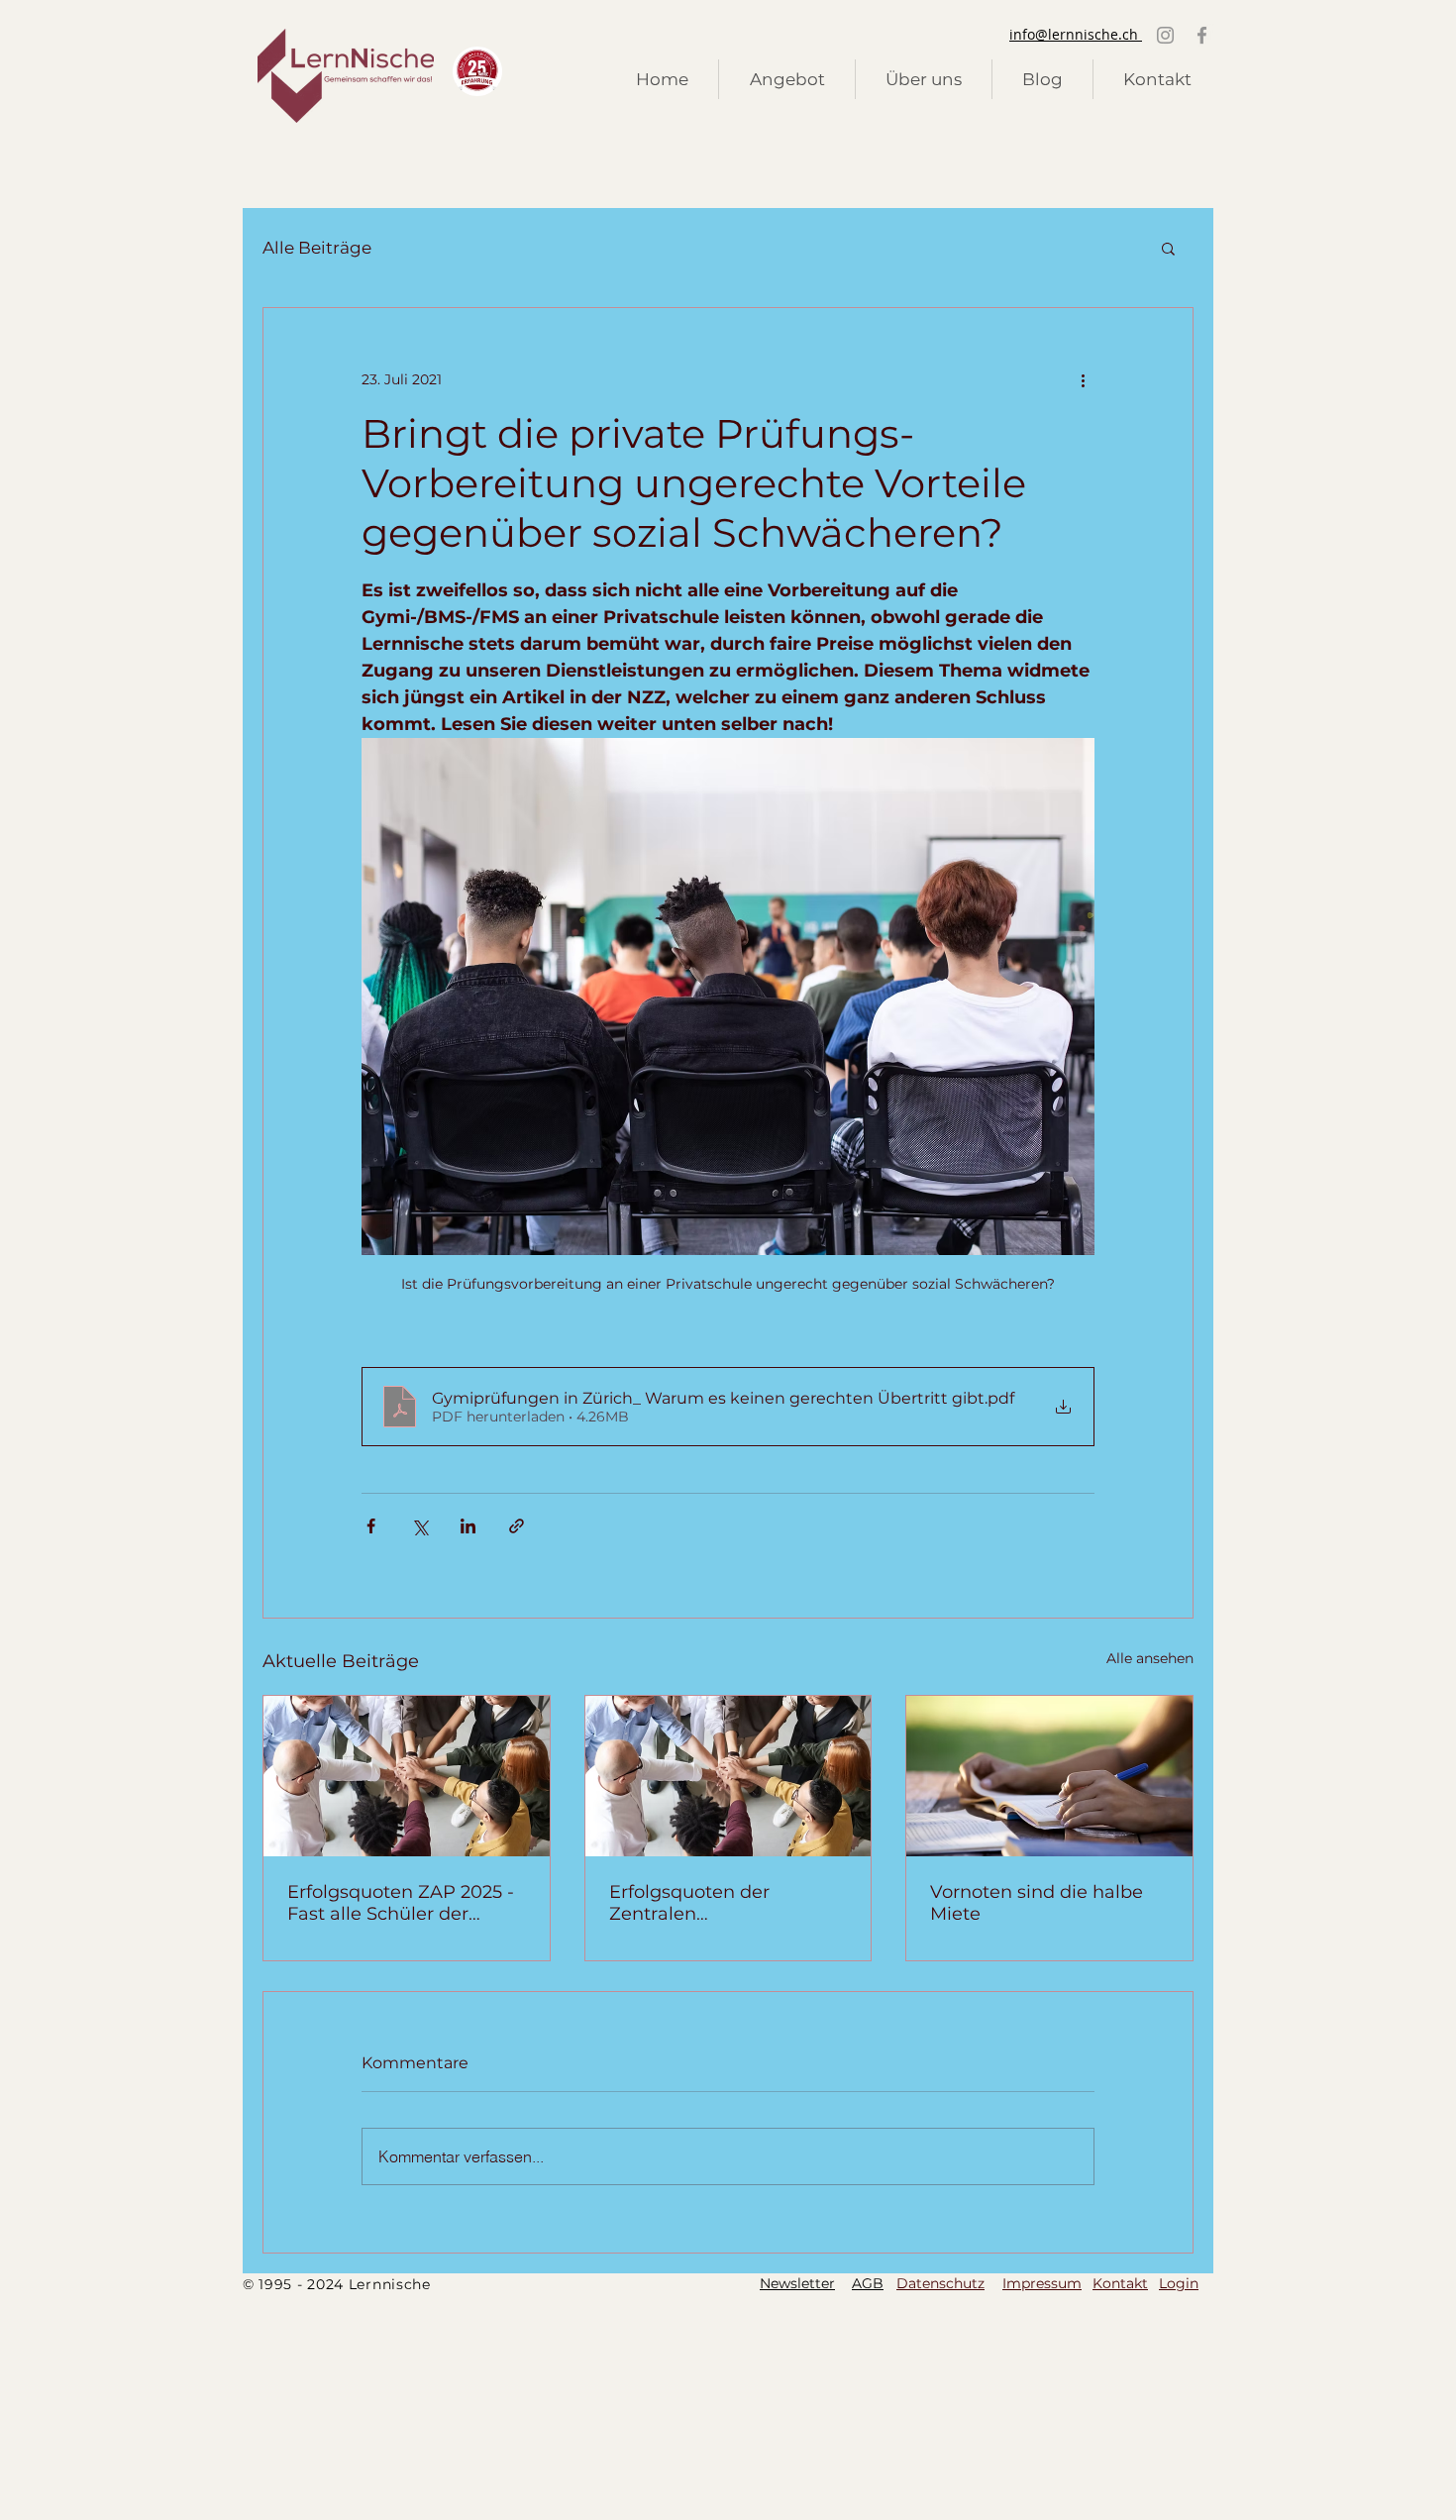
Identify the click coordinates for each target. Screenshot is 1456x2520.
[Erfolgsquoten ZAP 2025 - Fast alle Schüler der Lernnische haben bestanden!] (407, 1776)
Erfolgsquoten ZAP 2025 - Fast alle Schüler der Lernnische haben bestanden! (401, 1903)
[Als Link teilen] (517, 1526)
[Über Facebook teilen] (371, 1526)
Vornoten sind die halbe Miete (1037, 1903)
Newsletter (797, 2283)
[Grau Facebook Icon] (1202, 35)
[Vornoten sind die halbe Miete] (1049, 1776)
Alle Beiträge (317, 248)
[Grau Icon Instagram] (1165, 35)
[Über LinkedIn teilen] (468, 1526)
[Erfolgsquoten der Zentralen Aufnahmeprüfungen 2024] (728, 1776)
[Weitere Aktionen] (1083, 379)
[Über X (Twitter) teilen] (419, 1526)
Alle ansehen (1150, 1658)
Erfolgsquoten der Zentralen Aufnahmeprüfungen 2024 (705, 1903)
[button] (1168, 248)
